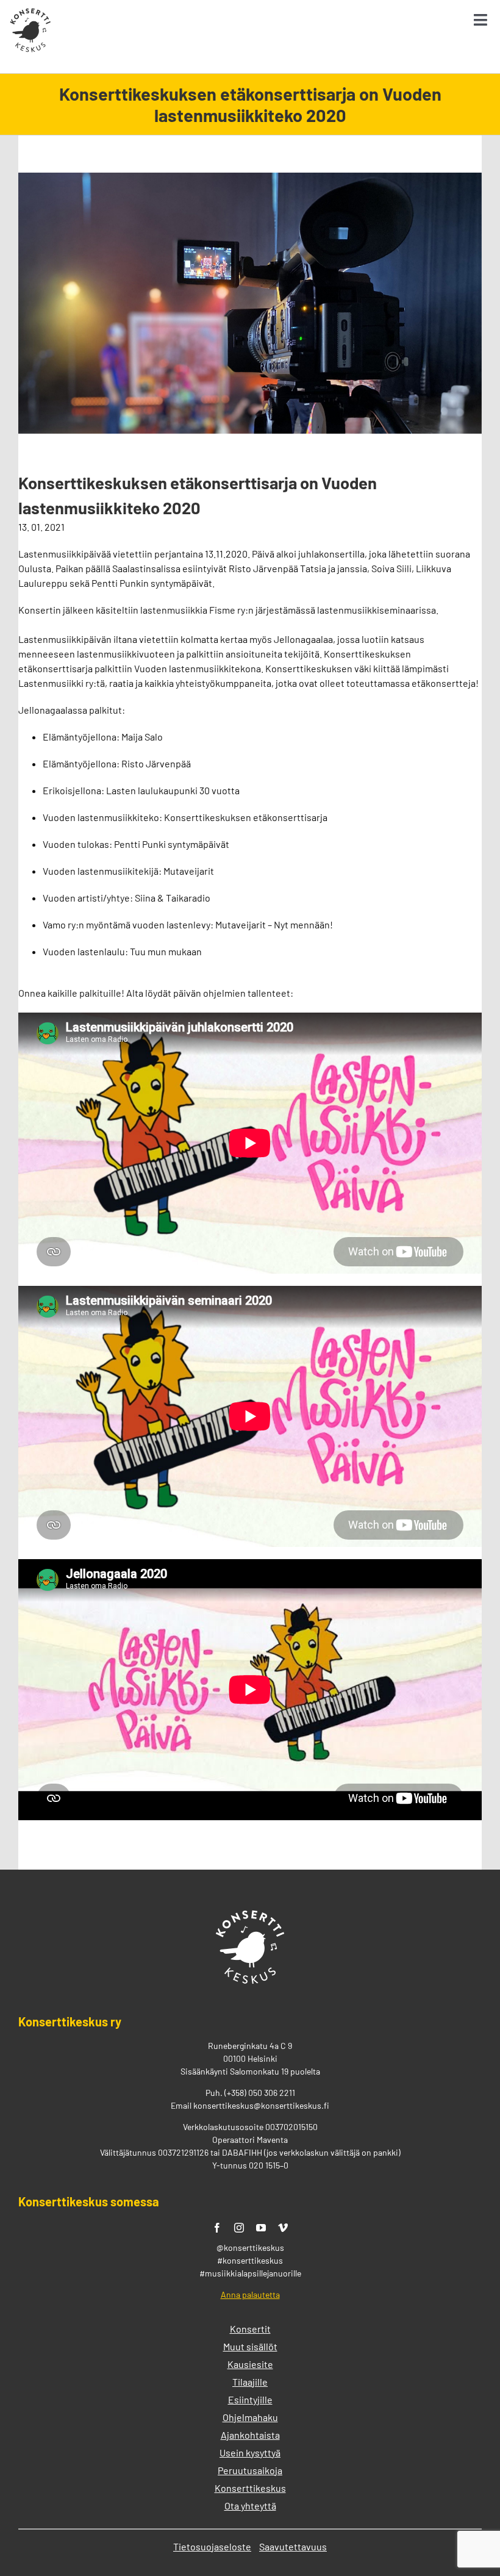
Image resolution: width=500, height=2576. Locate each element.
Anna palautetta (250, 2294)
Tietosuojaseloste (212, 2546)
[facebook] (217, 2228)
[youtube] (261, 2228)
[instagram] (239, 2228)
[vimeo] (283, 2228)
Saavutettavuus (293, 2546)
